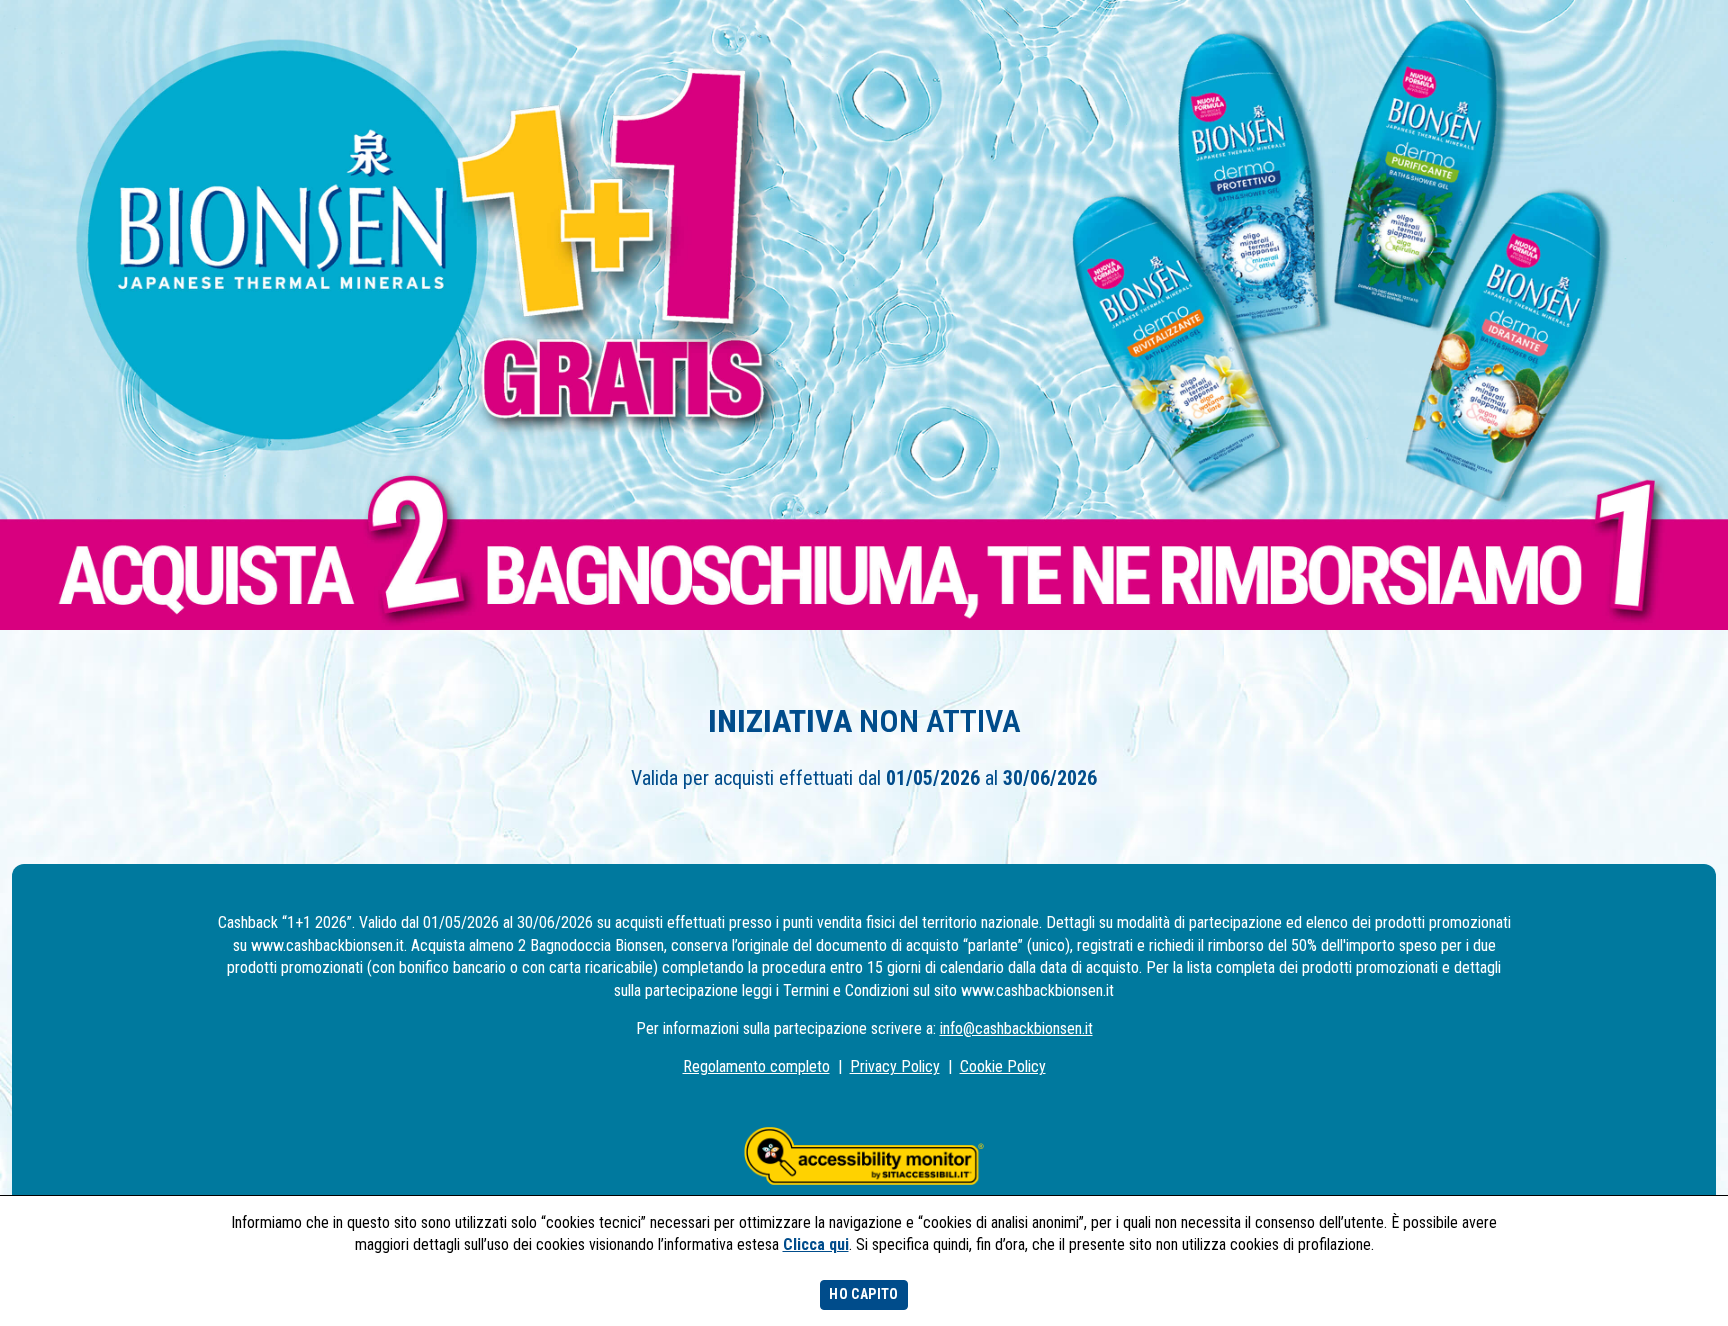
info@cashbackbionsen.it (1016, 1028)
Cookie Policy (1003, 1066)
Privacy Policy (895, 1066)
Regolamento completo (756, 1066)
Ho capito (863, 1294)
